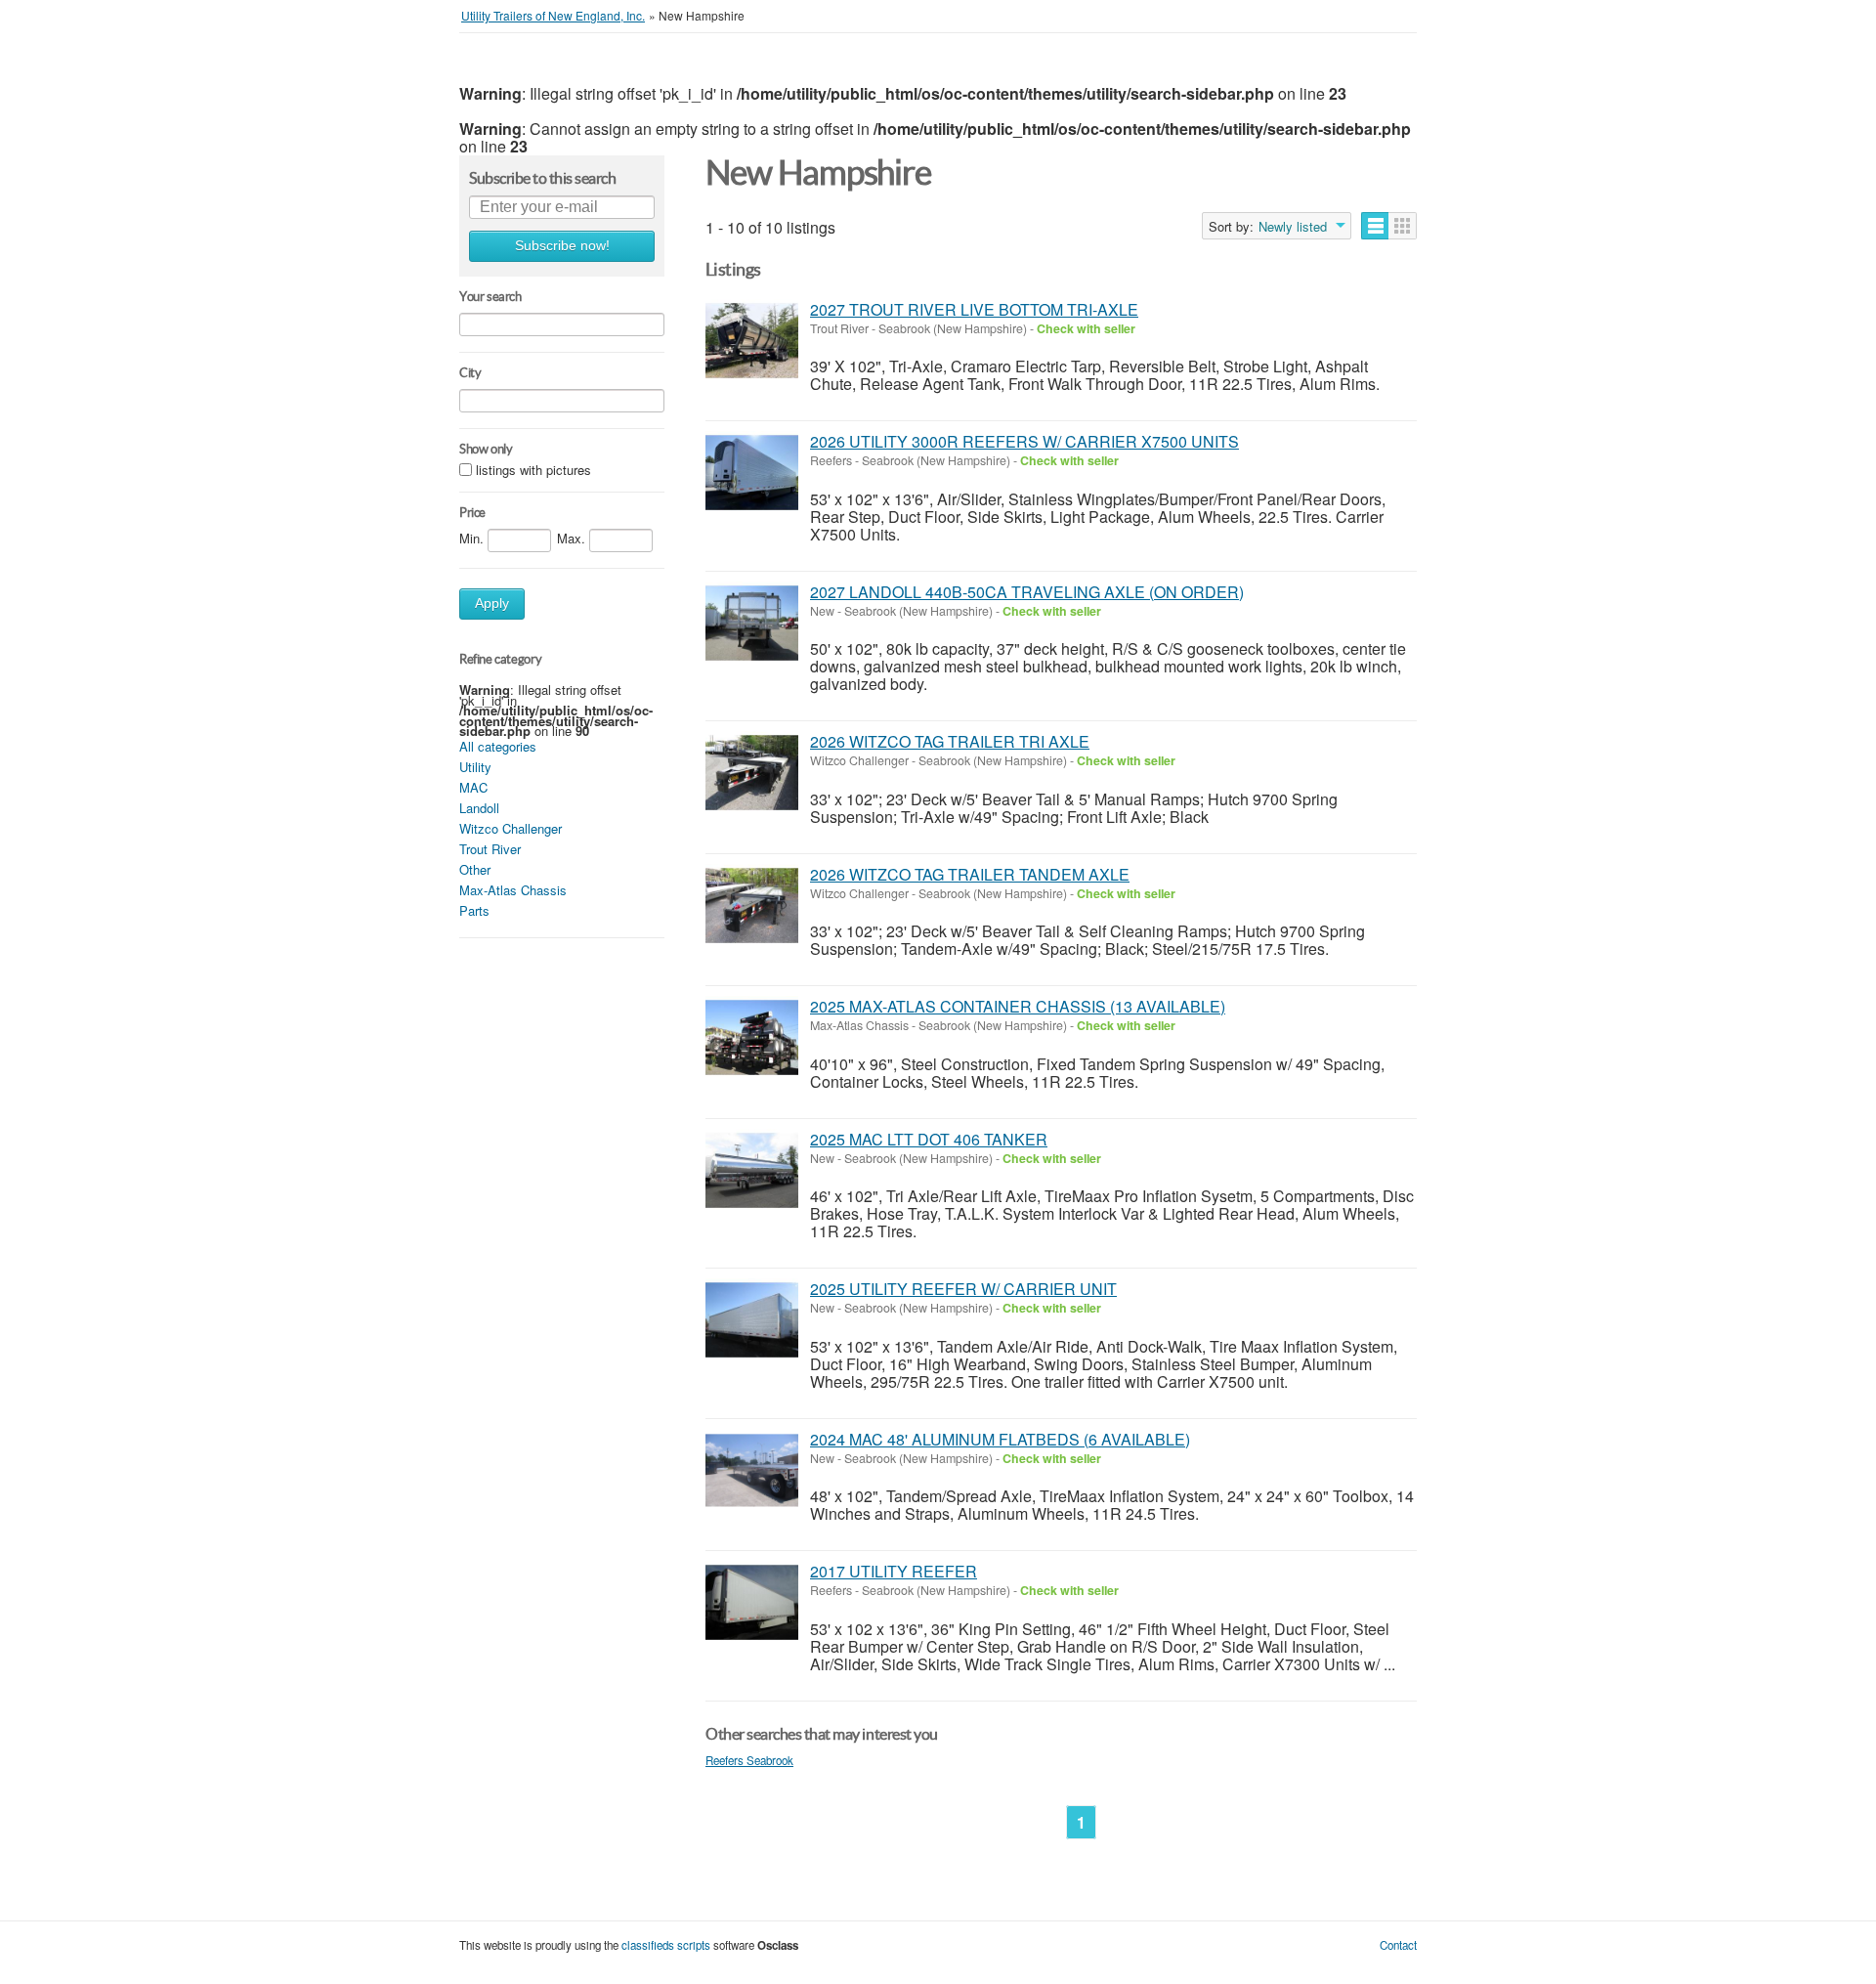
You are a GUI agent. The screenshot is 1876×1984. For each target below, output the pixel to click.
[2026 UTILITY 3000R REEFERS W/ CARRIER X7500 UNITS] (752, 473)
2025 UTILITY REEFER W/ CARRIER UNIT (963, 1289)
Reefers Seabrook (749, 1760)
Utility (475, 767)
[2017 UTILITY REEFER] (752, 1602)
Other (475, 869)
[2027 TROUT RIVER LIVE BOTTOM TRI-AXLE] (752, 341)
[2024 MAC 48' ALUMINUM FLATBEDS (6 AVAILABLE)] (752, 1470)
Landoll (479, 808)
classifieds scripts (666, 1945)
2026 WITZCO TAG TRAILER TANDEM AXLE (970, 874)
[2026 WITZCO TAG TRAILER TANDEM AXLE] (752, 906)
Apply (492, 604)
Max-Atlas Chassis (513, 890)
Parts (474, 910)
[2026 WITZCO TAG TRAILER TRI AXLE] (752, 773)
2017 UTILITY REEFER (894, 1571)
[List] (1375, 226)
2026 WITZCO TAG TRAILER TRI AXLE (950, 741)
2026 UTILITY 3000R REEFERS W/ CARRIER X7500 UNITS (1024, 441)
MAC (473, 787)
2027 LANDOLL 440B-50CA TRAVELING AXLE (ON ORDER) (1027, 592)
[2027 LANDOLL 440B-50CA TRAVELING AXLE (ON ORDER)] (752, 623)
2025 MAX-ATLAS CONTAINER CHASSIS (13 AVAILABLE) (1018, 1006)
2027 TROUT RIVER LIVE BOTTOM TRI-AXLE (974, 309)
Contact (1398, 1945)
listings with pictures (533, 470)
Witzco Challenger (511, 828)
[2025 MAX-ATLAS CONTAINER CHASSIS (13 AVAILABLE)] (752, 1037)
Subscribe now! (562, 246)
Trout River (490, 849)
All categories (498, 746)
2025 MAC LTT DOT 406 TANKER (929, 1139)
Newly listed (1293, 227)
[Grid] (1403, 226)
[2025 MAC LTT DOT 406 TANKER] (752, 1170)
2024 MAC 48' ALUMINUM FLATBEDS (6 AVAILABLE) (1000, 1439)
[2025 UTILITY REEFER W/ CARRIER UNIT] (752, 1320)
